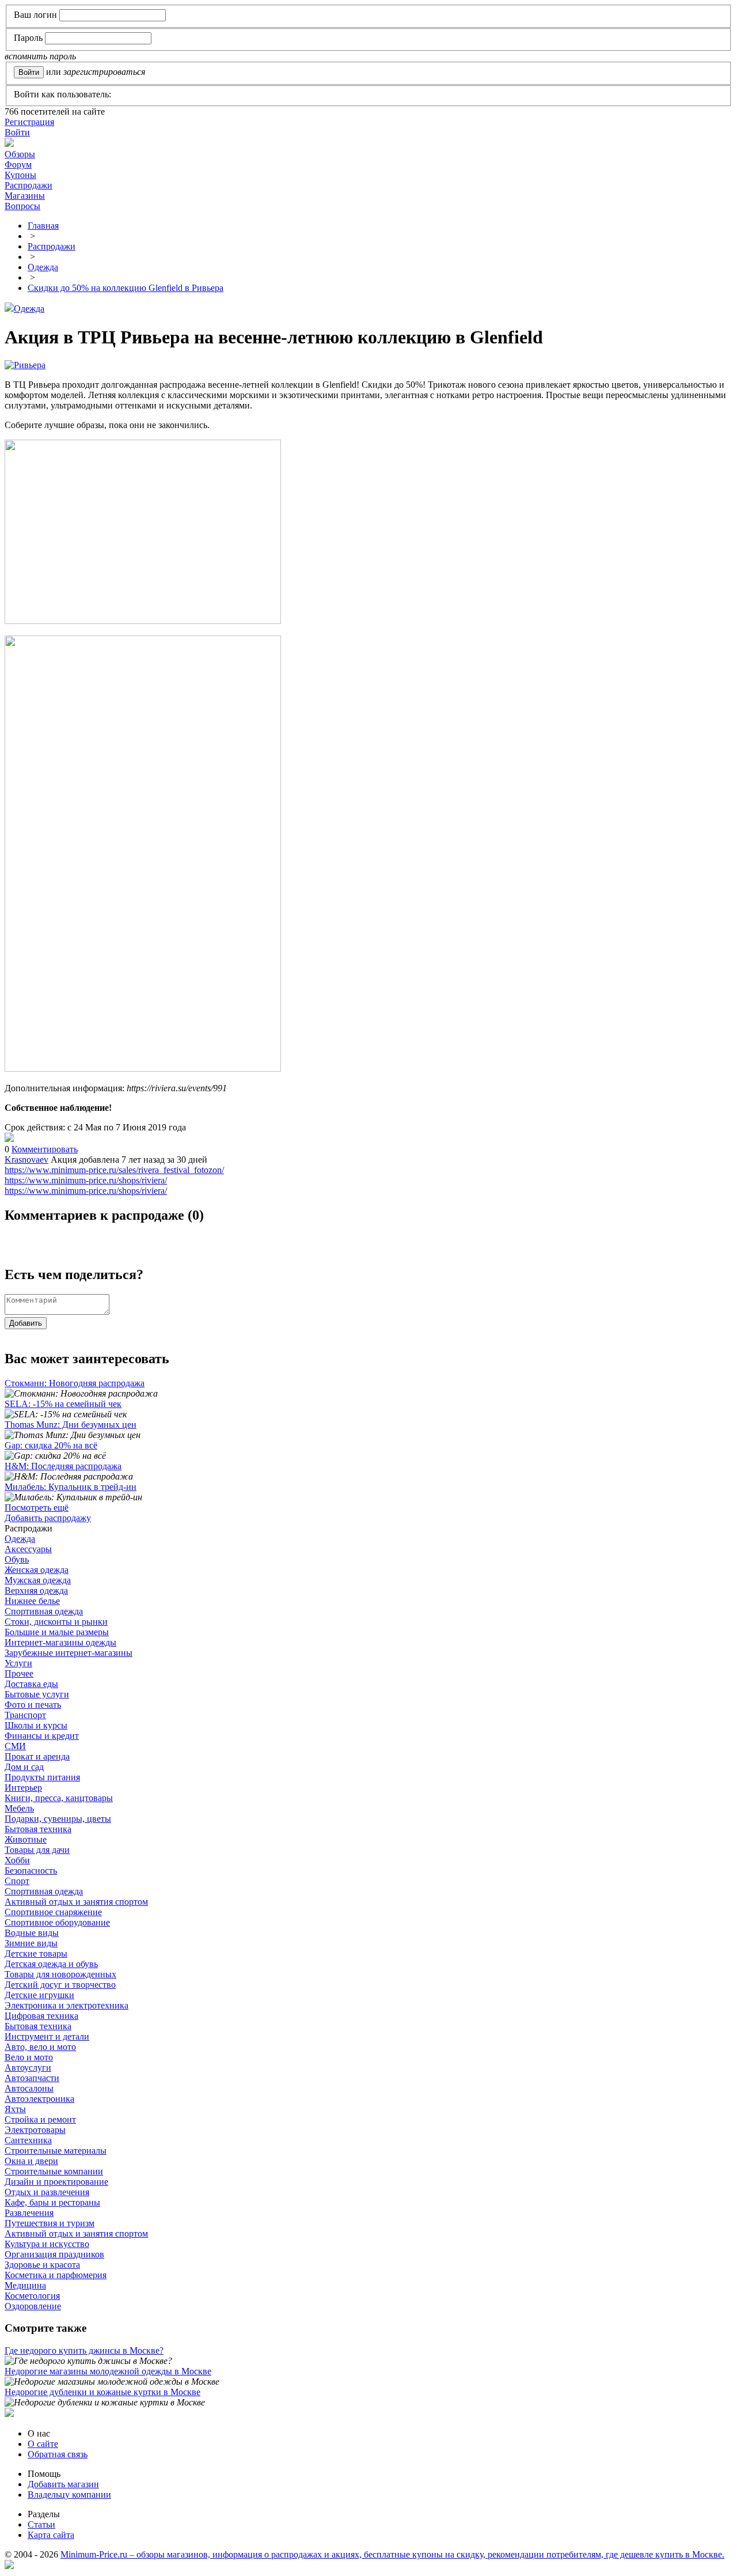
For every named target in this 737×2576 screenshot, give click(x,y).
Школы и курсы (36, 1725)
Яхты (15, 2109)
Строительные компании (54, 2171)
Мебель (19, 1808)
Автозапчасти (32, 2078)
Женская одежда (37, 1570)
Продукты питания (42, 1777)
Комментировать (45, 1149)
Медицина (25, 2285)
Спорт (17, 1881)
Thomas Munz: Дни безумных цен (71, 1425)
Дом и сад (24, 1767)
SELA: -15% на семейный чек (63, 1404)
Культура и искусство (47, 2244)
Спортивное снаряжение (53, 1912)
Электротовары (35, 2130)
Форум (18, 164)
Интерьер (23, 1788)
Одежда (29, 309)
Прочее (19, 1673)
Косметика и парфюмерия (56, 2275)
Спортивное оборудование (57, 1922)
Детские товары (36, 1953)
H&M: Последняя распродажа (63, 1466)
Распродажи (29, 185)
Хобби (17, 1860)
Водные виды (32, 1933)
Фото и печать (33, 1705)
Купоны (20, 175)
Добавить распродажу (48, 1518)
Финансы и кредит (42, 1736)
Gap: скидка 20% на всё (51, 1445)
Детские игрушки (39, 1995)
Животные (26, 1839)
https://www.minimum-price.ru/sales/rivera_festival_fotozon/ (114, 1170)
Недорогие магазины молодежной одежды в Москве (108, 2371)
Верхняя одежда (36, 1590)
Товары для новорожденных (60, 1974)
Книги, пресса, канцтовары (59, 1798)
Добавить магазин (63, 2484)
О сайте (43, 2444)
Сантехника (28, 2140)
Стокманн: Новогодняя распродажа (75, 1383)
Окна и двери (31, 2161)
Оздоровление (33, 2306)
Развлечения (29, 2213)
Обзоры (20, 154)
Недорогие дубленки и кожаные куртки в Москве (102, 2392)
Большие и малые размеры (57, 1632)
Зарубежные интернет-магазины (69, 1653)
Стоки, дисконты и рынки (56, 1622)
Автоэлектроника (39, 2099)
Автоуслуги (28, 2068)
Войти (17, 132)
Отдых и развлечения (47, 2192)
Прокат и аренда (37, 1756)
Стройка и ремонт (40, 2119)
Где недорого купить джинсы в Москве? (84, 2350)
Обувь (17, 1559)
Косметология (32, 2296)
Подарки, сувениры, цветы (58, 1819)
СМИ (15, 1746)
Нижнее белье (32, 1601)
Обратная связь (58, 2454)
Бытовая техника (38, 1829)
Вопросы (22, 206)
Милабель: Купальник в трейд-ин (71, 1487)
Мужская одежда (38, 1580)
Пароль (28, 38)
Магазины (25, 196)
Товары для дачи (37, 1850)
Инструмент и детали (47, 2036)
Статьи (41, 2524)
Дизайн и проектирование (56, 2182)
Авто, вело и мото (40, 2047)
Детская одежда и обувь (51, 1964)
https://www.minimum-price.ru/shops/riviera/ (86, 1180)
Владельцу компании (69, 2494)
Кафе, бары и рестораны (52, 2202)
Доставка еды (31, 1684)
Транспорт (25, 1715)
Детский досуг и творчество (60, 1985)
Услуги (18, 1663)
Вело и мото (29, 2057)
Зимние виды (31, 1943)
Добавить (26, 1323)
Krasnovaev (26, 1160)
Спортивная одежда (44, 1611)
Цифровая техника (41, 2016)
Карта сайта (51, 2535)
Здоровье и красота (42, 2265)
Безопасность (31, 1870)
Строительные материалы (56, 2151)
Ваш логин (35, 15)
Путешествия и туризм (50, 2223)
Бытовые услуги (37, 1694)
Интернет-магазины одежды (60, 1642)
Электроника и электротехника (67, 2005)
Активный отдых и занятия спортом (76, 1902)
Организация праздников (54, 2254)
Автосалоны (29, 2088)
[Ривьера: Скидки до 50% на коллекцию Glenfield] (9, 1139)
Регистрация (29, 122)
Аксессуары (28, 1549)
